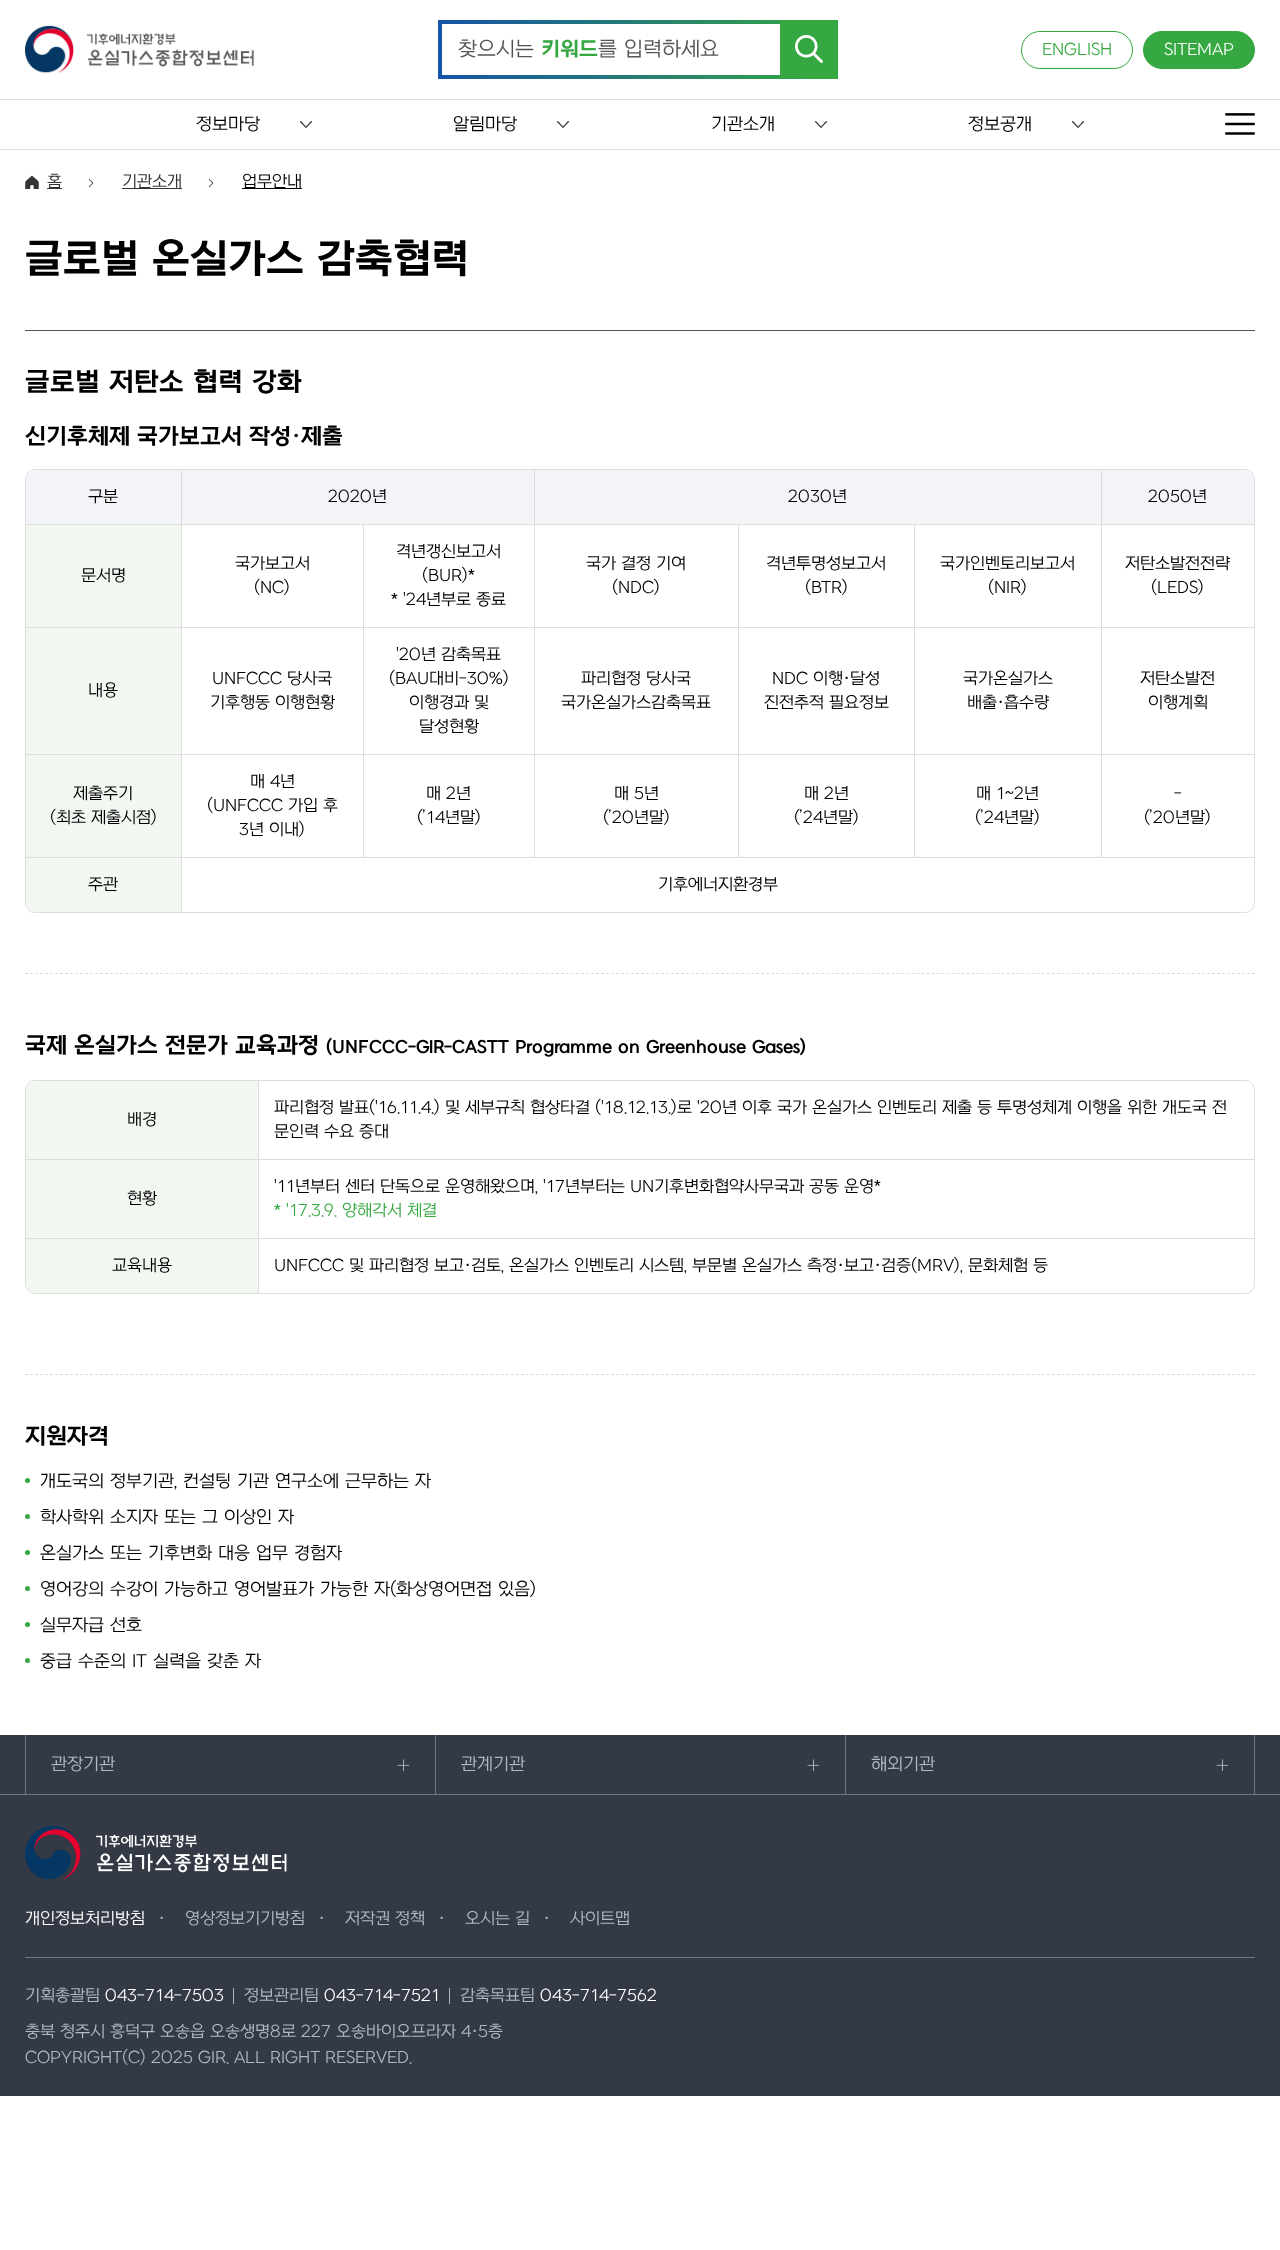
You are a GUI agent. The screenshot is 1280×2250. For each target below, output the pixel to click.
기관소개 (743, 124)
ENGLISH (1077, 50)
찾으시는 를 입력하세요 (588, 50)
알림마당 (485, 124)
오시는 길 (497, 1919)
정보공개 (1000, 124)
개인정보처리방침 (85, 1919)
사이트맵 (600, 1919)
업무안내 (272, 182)
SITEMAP (1199, 50)
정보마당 (228, 124)
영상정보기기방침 (245, 1919)
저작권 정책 (385, 1919)
